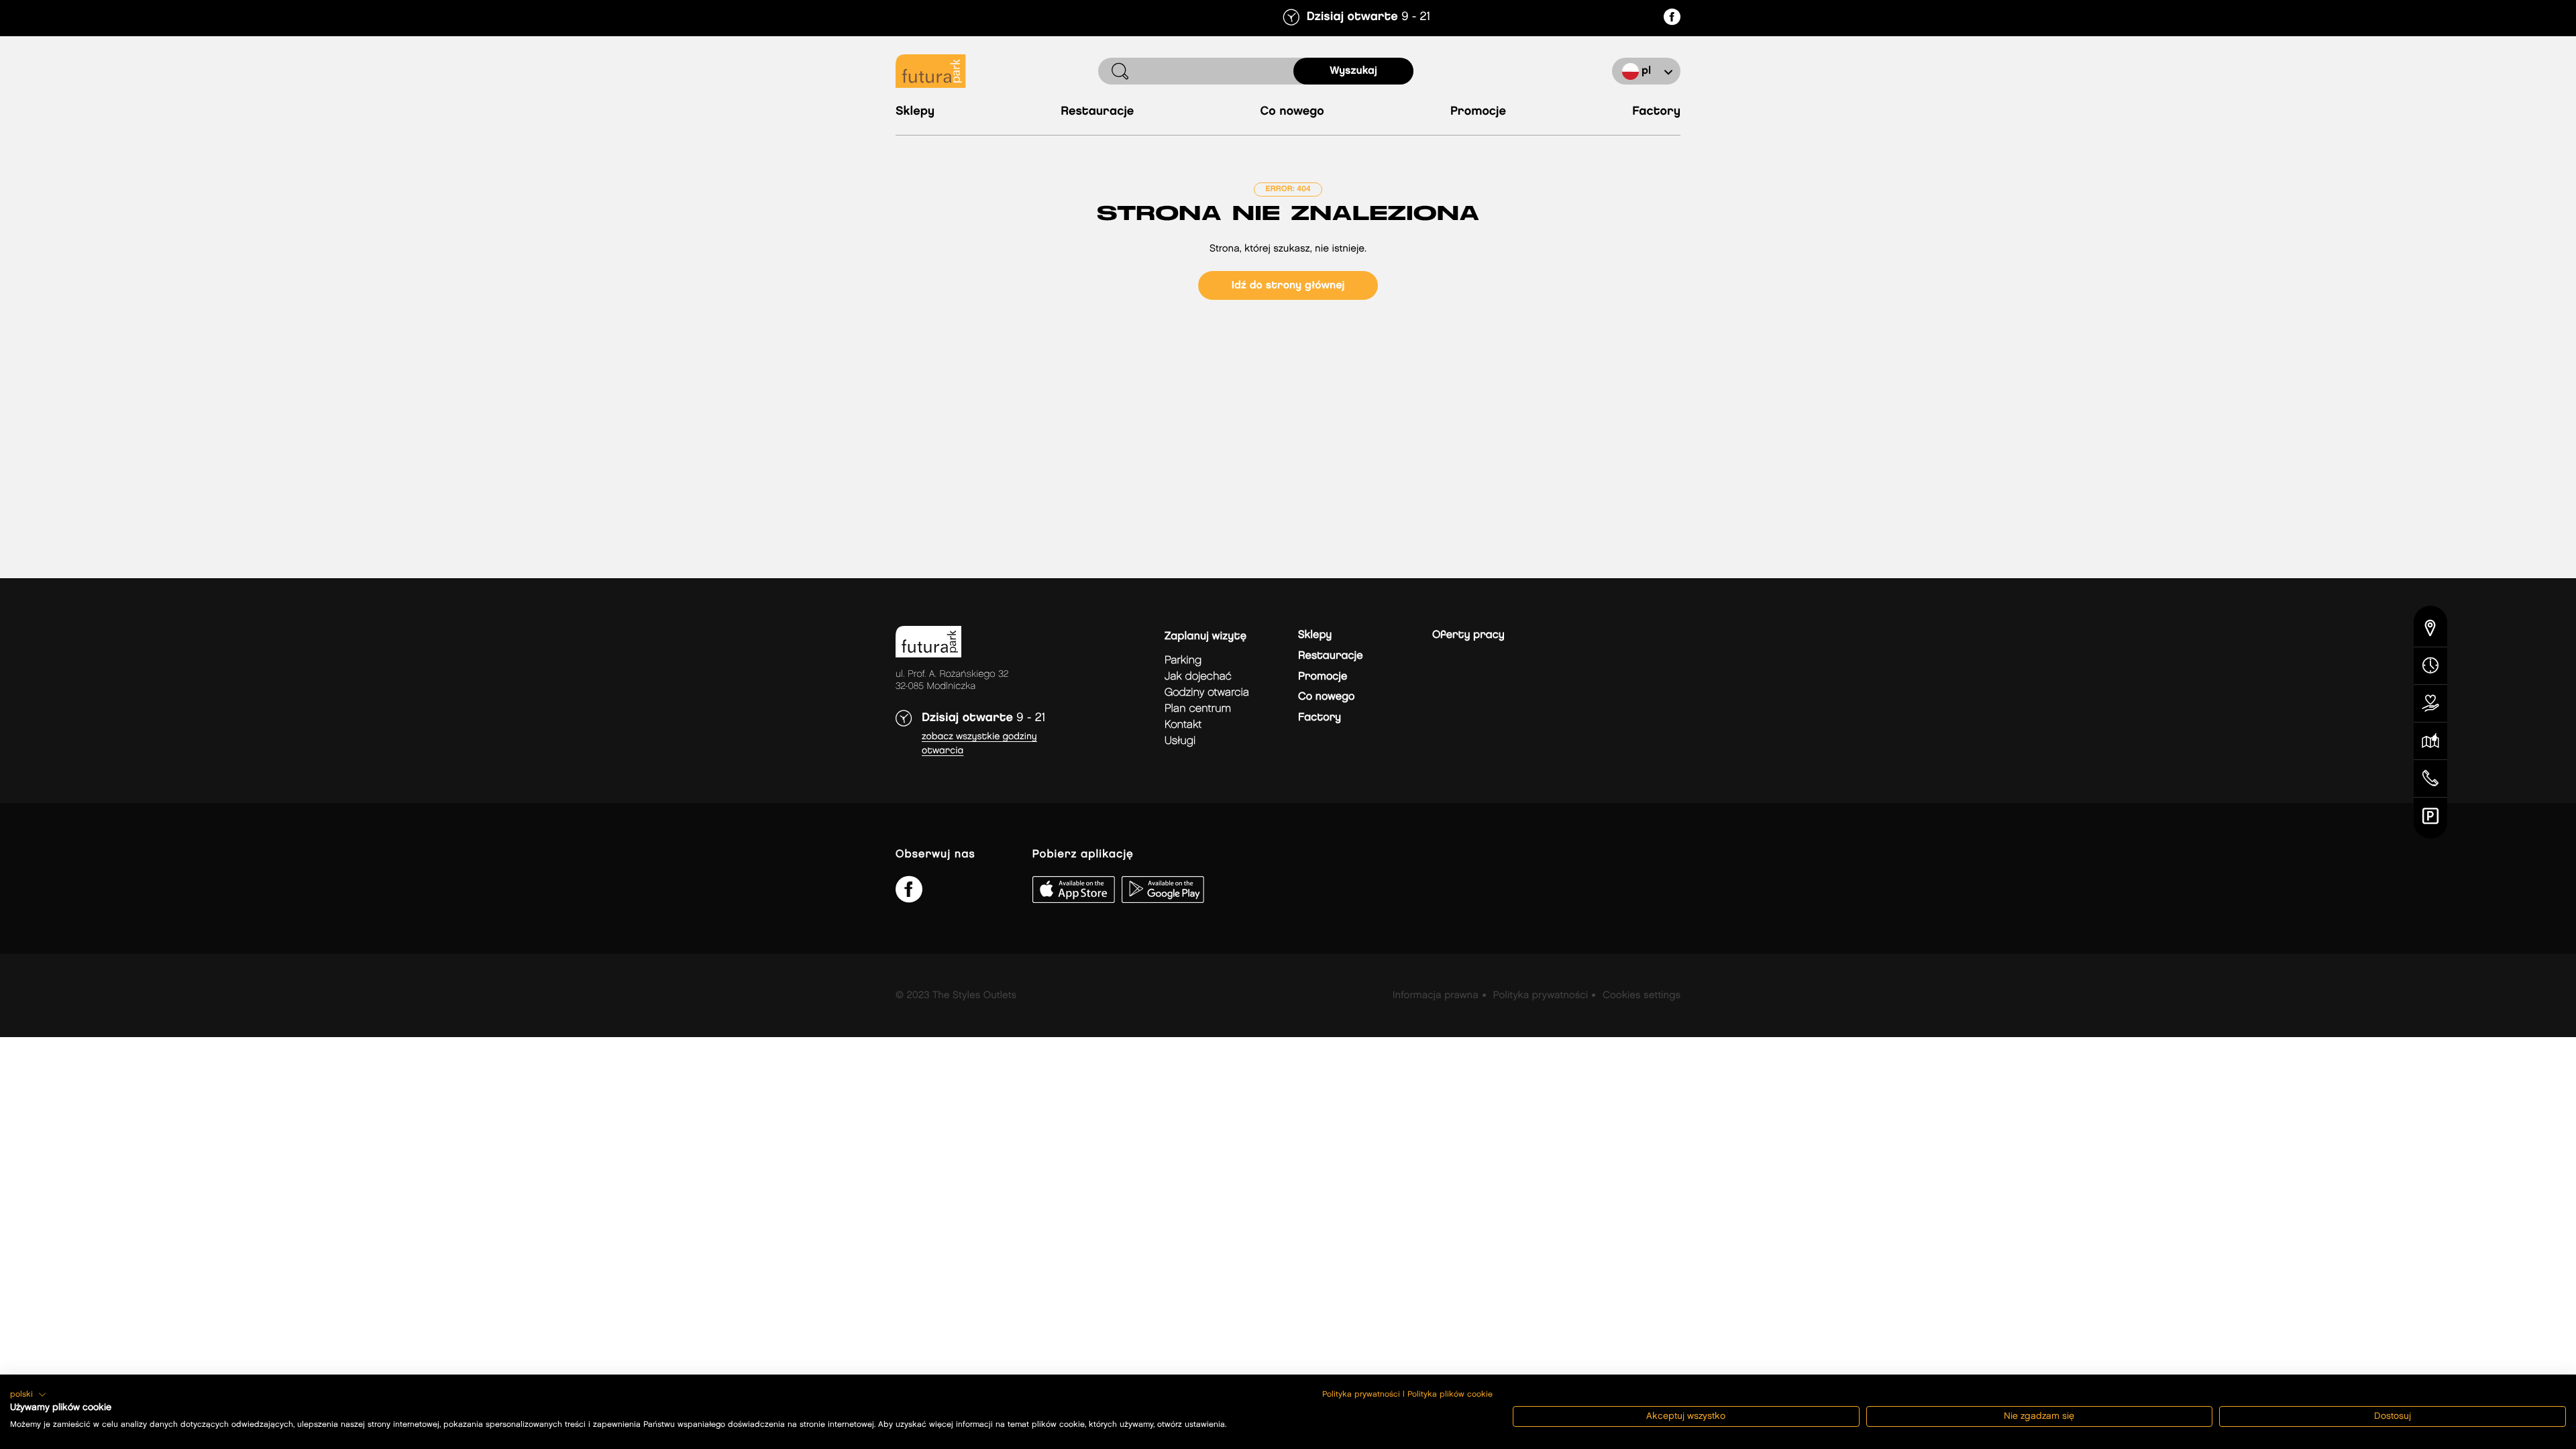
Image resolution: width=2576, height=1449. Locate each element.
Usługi (1180, 741)
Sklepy (915, 112)
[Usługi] (2430, 704)
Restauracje (1097, 112)
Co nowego (1292, 112)
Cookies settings (1642, 996)
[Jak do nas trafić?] (2430, 627)
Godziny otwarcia (1207, 693)
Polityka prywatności (1540, 996)
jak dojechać (1198, 677)
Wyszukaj (1353, 71)
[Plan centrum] (2430, 741)
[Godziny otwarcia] (2430, 666)
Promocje (1478, 112)
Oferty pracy (1468, 635)
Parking (1183, 660)
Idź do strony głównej (1288, 285)
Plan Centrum (1198, 709)
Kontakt (1183, 725)
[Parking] (2430, 818)
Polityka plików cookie (1450, 1394)
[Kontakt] (2430, 779)
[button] (28, 1395)
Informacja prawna (1436, 996)
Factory (1656, 112)
